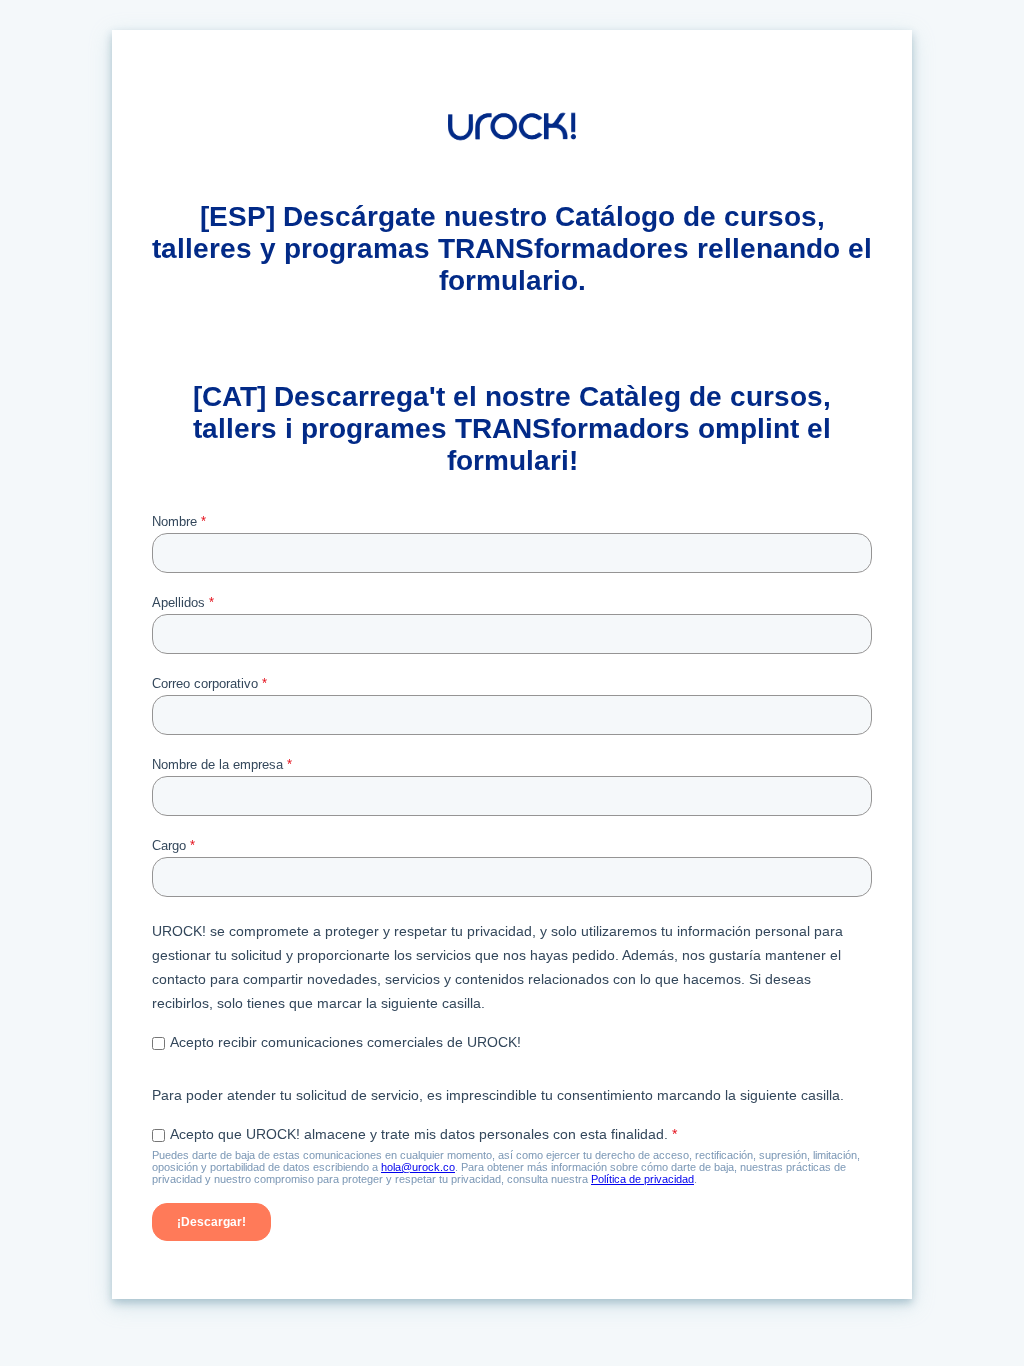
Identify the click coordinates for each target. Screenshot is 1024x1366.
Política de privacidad (642, 1179)
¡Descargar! (211, 1222)
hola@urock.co (418, 1167)
